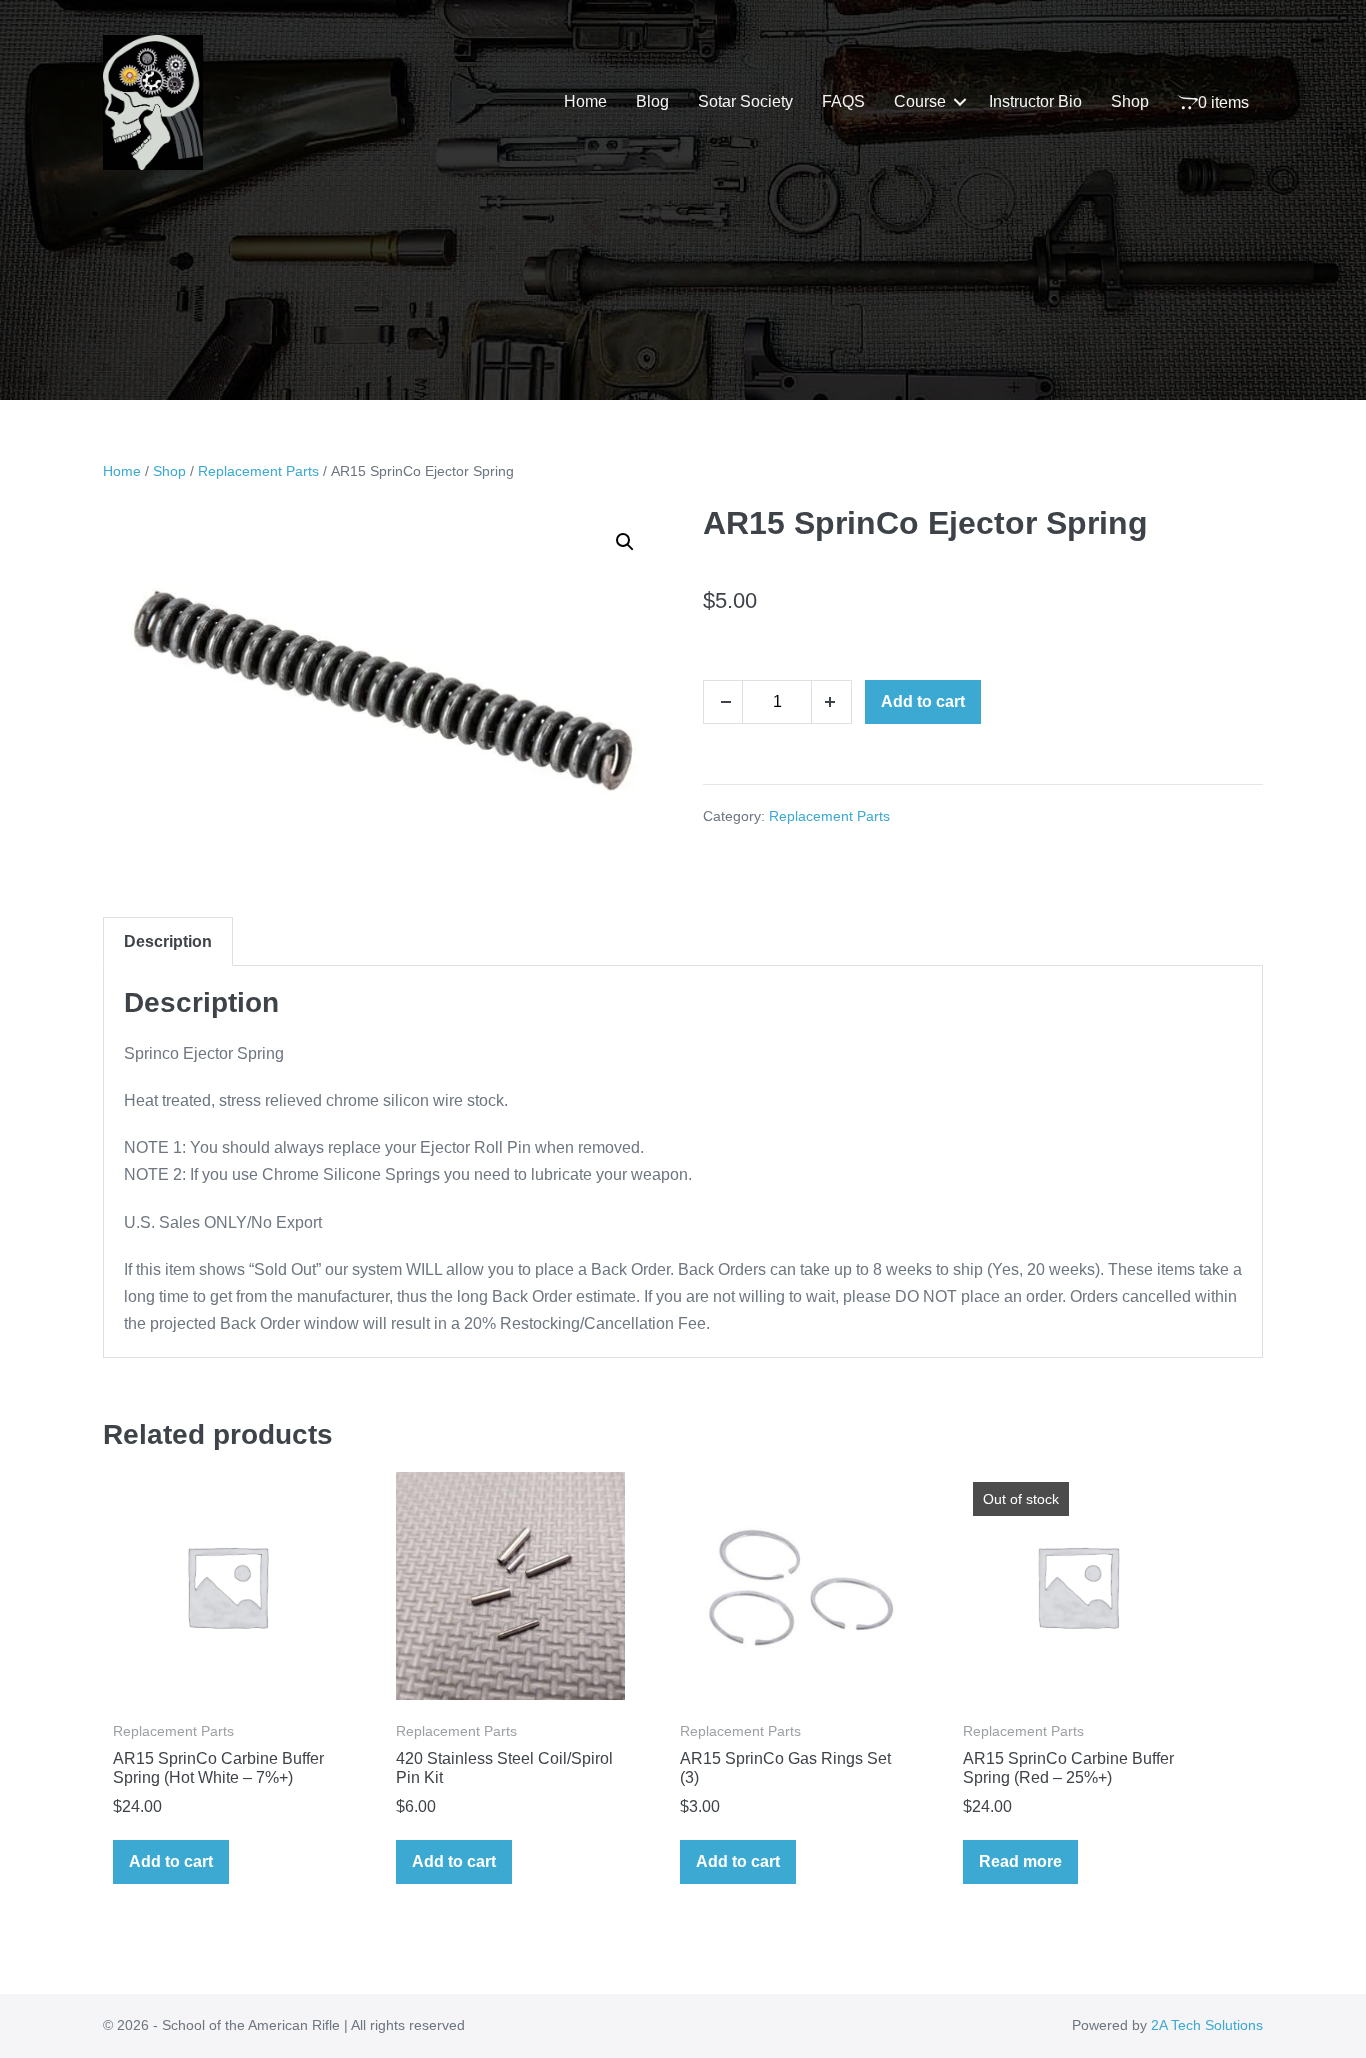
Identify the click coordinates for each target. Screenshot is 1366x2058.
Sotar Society (745, 101)
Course (920, 101)
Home (585, 101)
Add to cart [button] (171, 1861)
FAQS (843, 101)
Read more (1020, 1861)
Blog (652, 101)
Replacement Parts (258, 471)
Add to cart (923, 701)
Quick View (227, 1673)
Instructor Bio (1035, 101)
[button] (960, 102)
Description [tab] (168, 941)
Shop (1130, 101)
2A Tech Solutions (1207, 2025)
